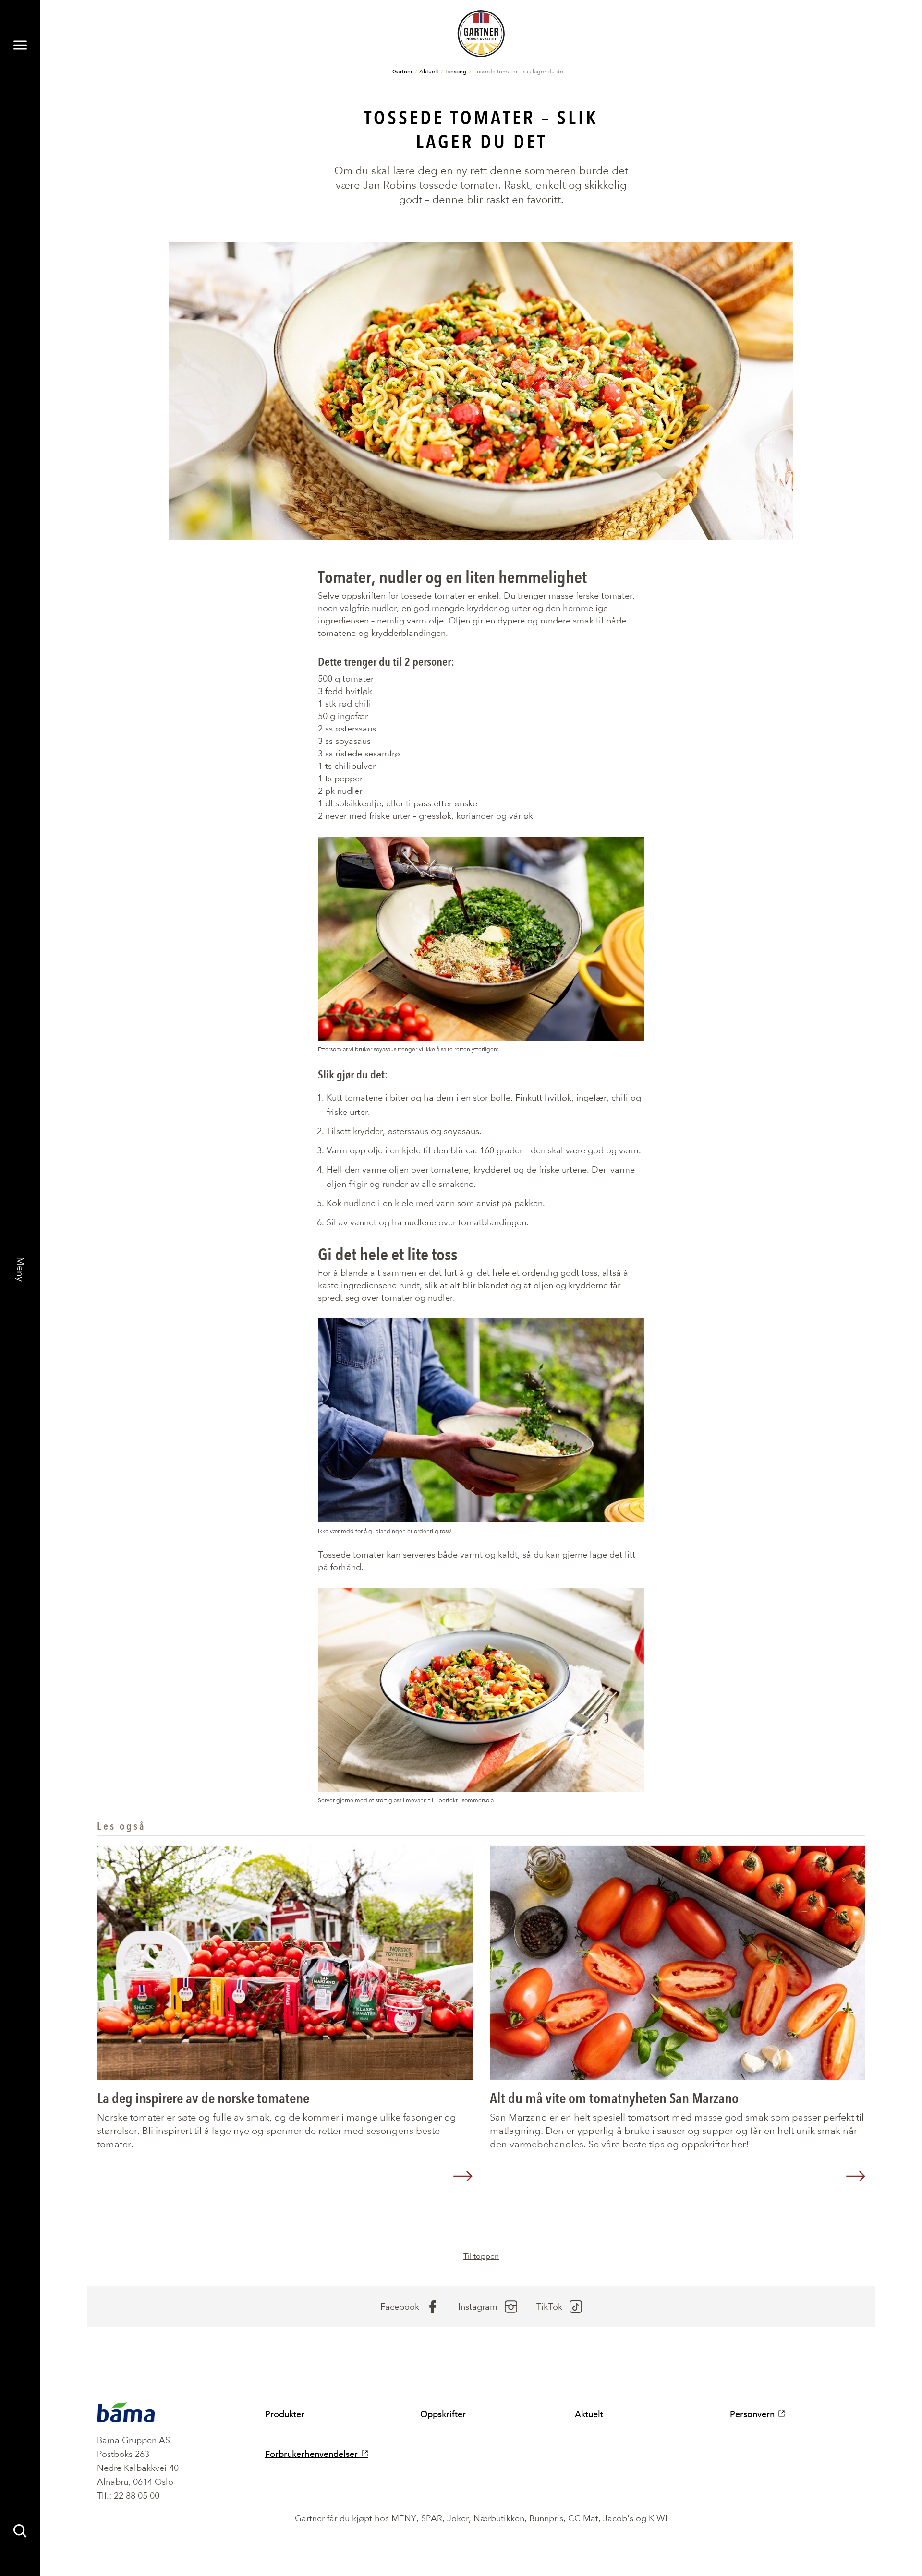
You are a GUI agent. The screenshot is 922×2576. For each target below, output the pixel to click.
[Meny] (20, 45)
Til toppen (481, 2256)
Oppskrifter (443, 2414)
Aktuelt (429, 71)
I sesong (456, 71)
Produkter (285, 2414)
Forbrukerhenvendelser (311, 2454)
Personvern (752, 2414)
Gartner (402, 71)
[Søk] (20, 2531)
